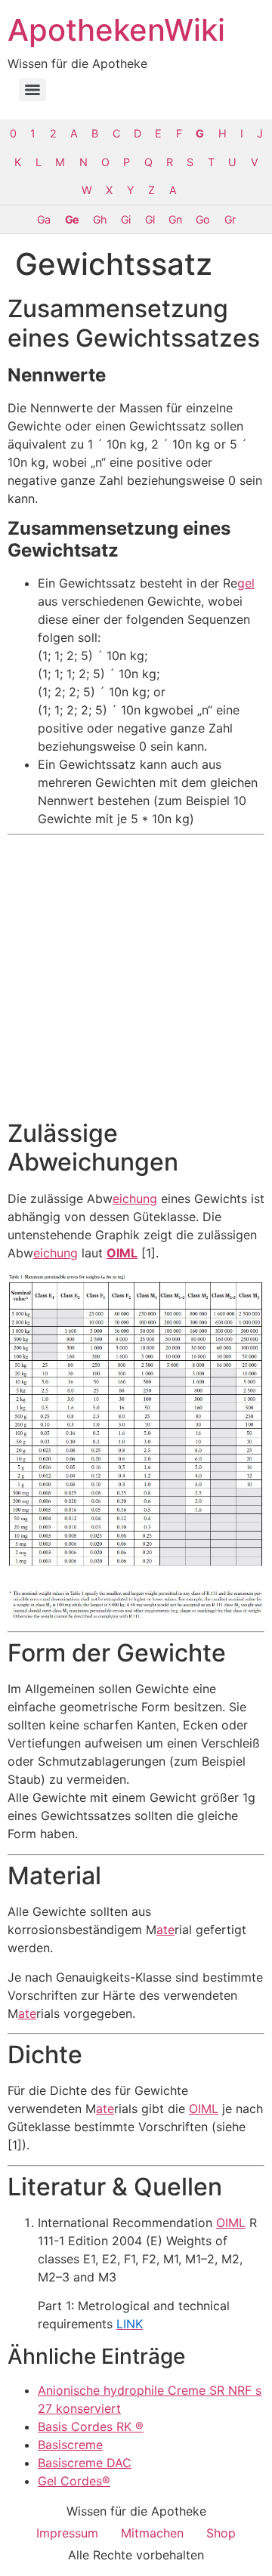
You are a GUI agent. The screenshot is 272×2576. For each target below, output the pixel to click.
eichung (135, 1199)
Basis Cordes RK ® (91, 2426)
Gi (125, 219)
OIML (122, 1253)
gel (246, 583)
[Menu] (32, 90)
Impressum (67, 2533)
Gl (150, 219)
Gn (175, 219)
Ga (43, 219)
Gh (100, 219)
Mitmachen (152, 2533)
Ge (72, 219)
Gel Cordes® (74, 2481)
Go (202, 219)
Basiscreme (70, 2445)
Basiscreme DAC (85, 2463)
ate (165, 1930)
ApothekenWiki (116, 30)
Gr (230, 219)
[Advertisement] (136, 977)
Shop (221, 2533)
